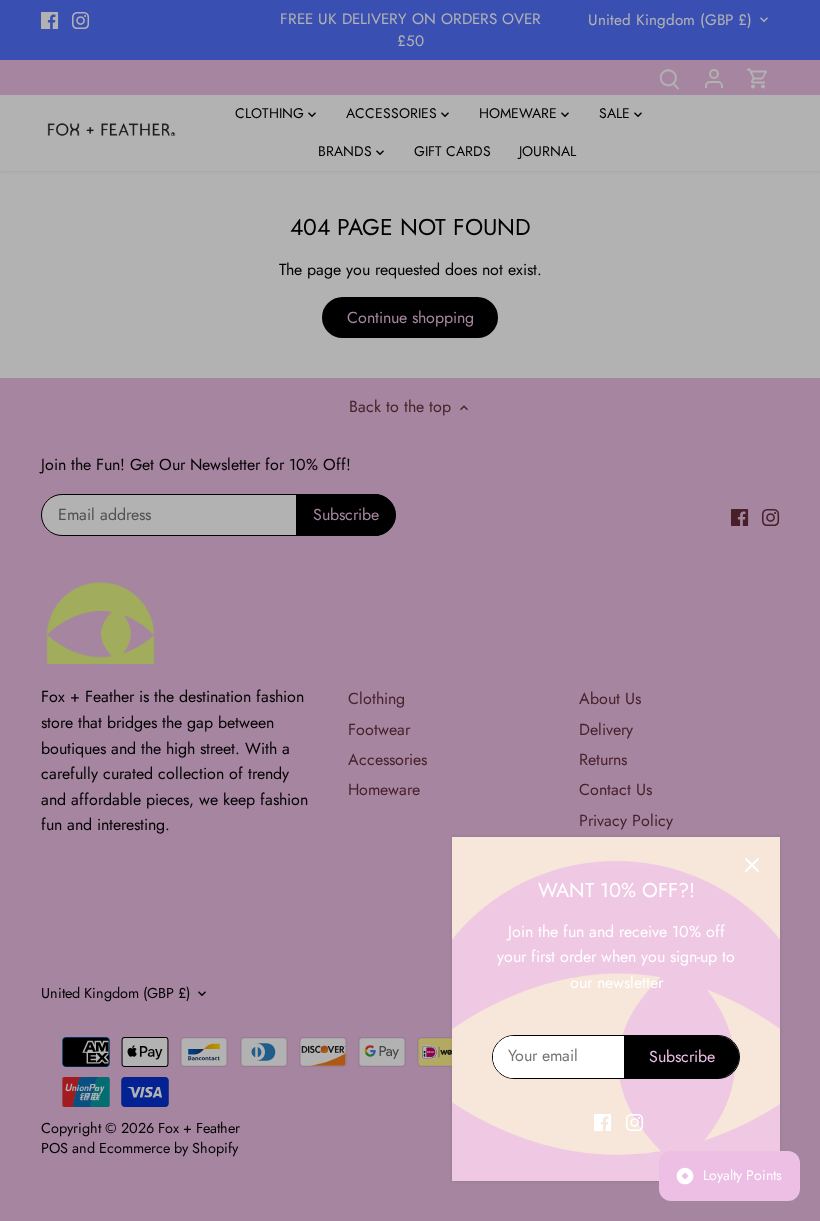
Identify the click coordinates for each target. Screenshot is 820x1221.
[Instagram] (634, 1122)
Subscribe (682, 1056)
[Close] (752, 865)
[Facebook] (602, 1122)
